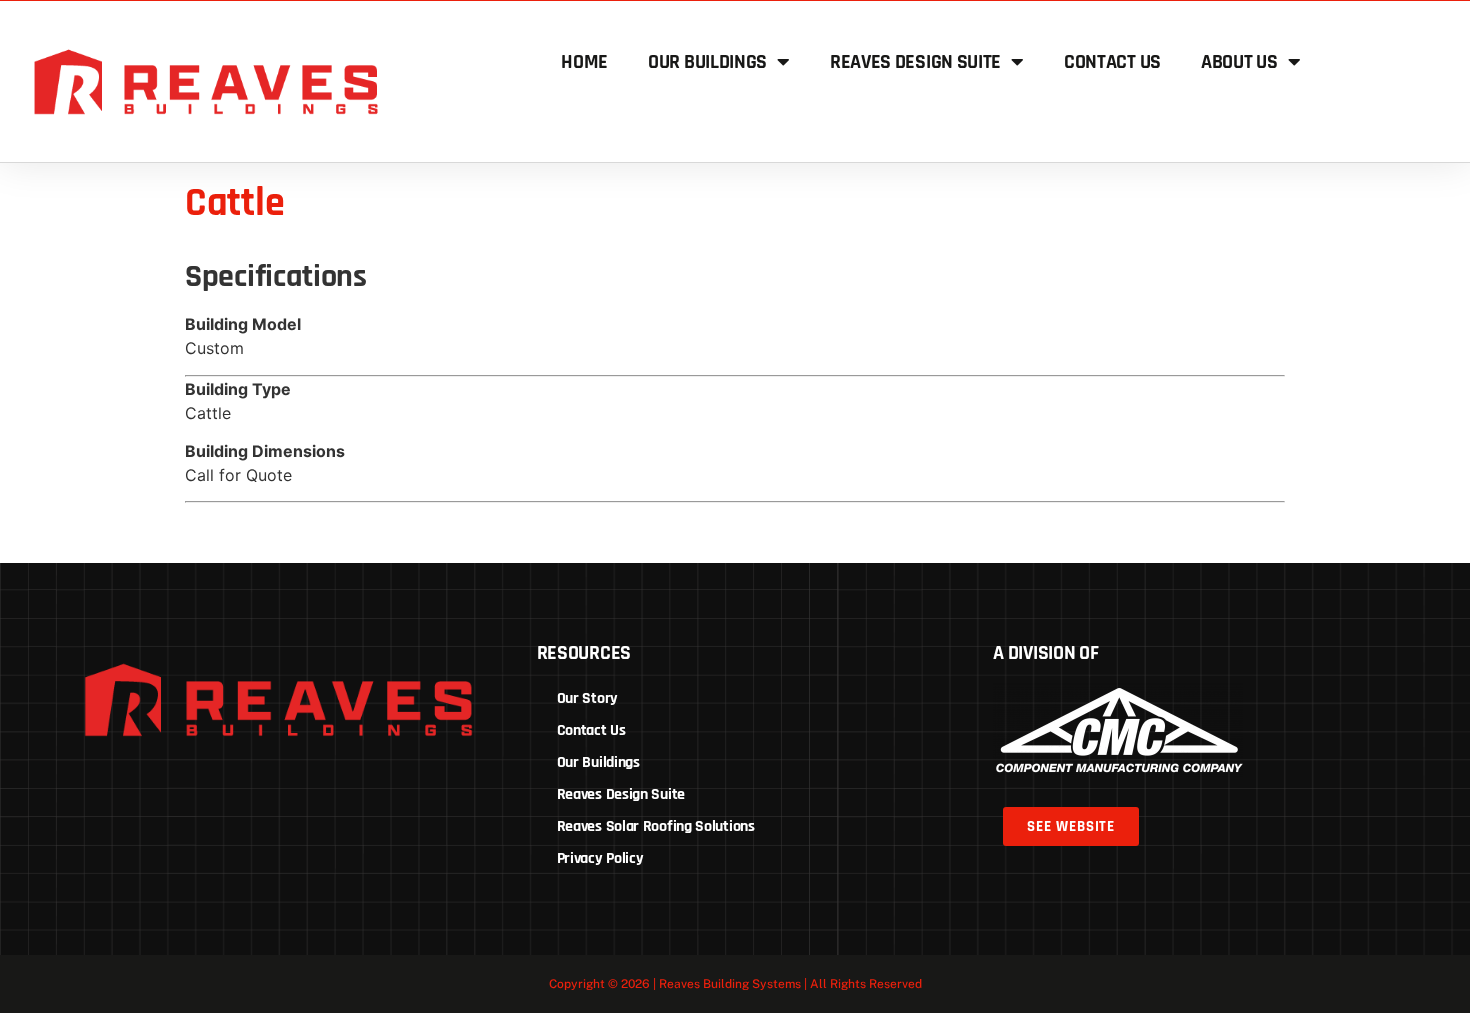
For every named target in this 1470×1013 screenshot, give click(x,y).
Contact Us (1112, 62)
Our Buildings (707, 62)
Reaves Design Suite (915, 62)
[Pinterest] (241, 792)
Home (584, 62)
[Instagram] (315, 792)
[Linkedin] (278, 792)
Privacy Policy (600, 858)
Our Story (587, 698)
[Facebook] (204, 792)
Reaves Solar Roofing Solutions (656, 826)
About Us (1239, 62)
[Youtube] (352, 792)
